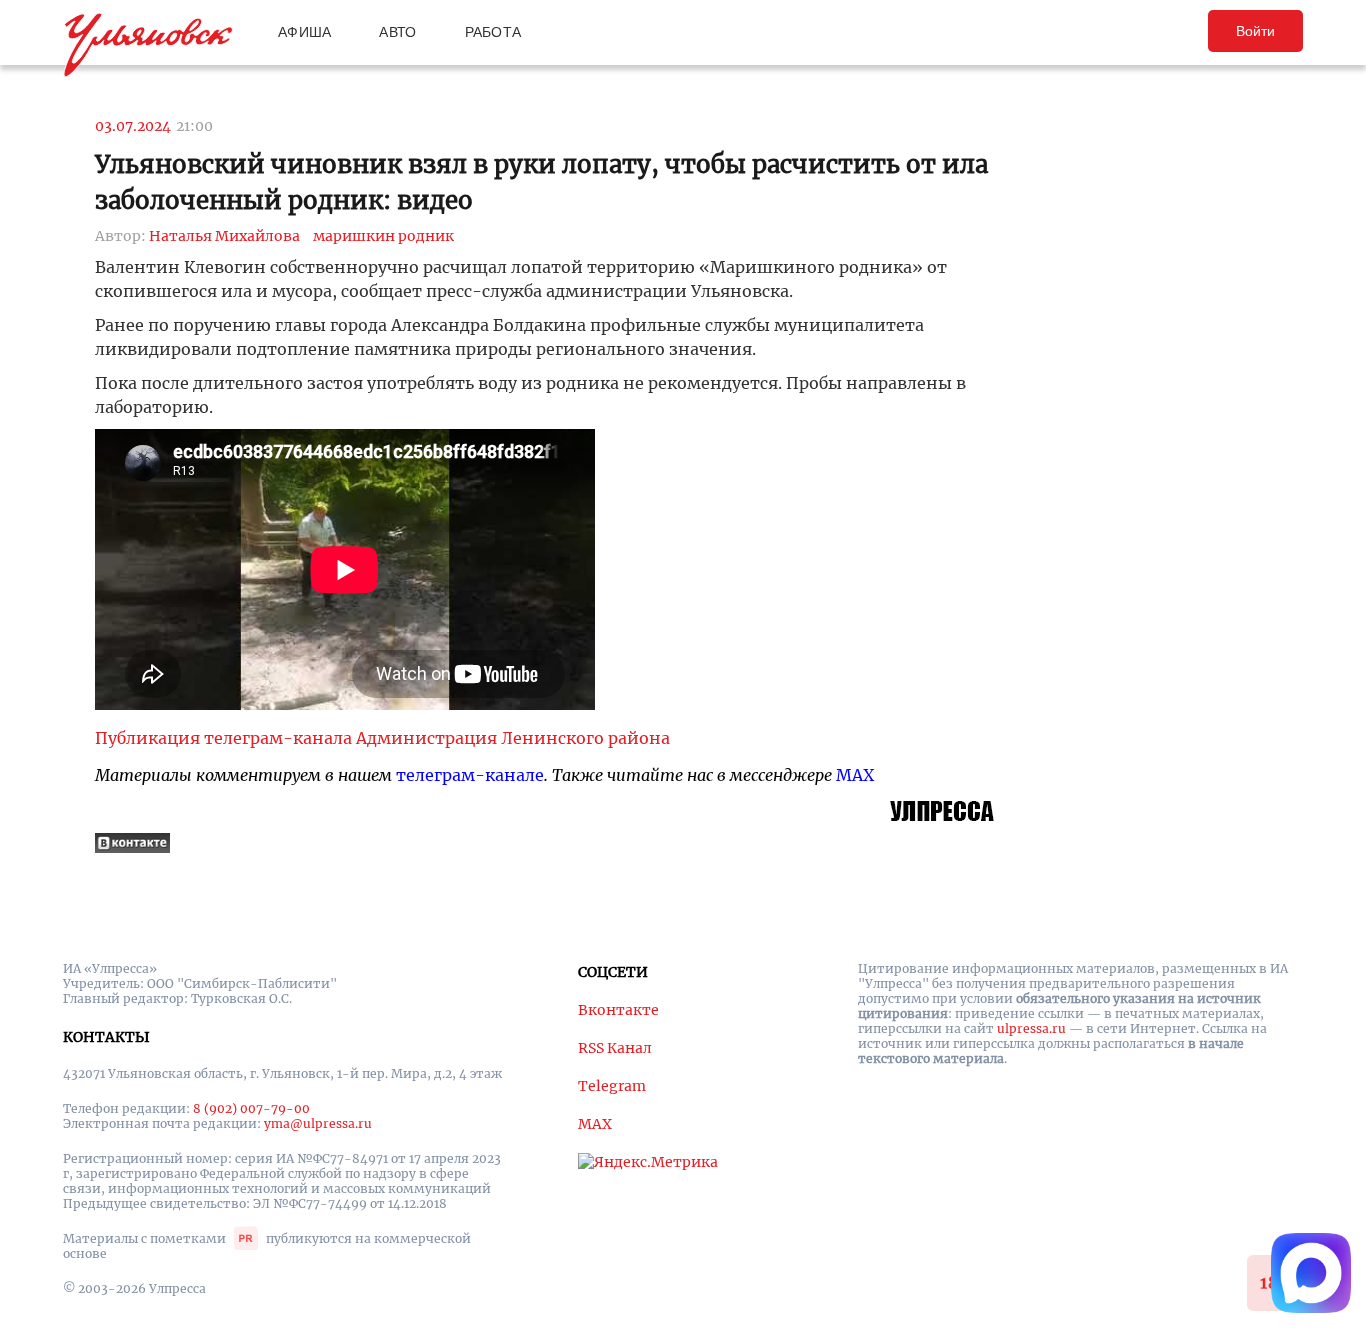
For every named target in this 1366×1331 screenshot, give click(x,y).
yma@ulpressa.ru (318, 1123)
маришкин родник (383, 236)
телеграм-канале (470, 775)
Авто (397, 32)
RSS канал (615, 1048)
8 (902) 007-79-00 (251, 1108)
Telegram (612, 1086)
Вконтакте (618, 1010)
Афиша (304, 32)
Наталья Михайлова (224, 236)
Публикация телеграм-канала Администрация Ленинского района (382, 738)
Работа (493, 32)
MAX (855, 775)
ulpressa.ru (1031, 1028)
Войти (1255, 31)
